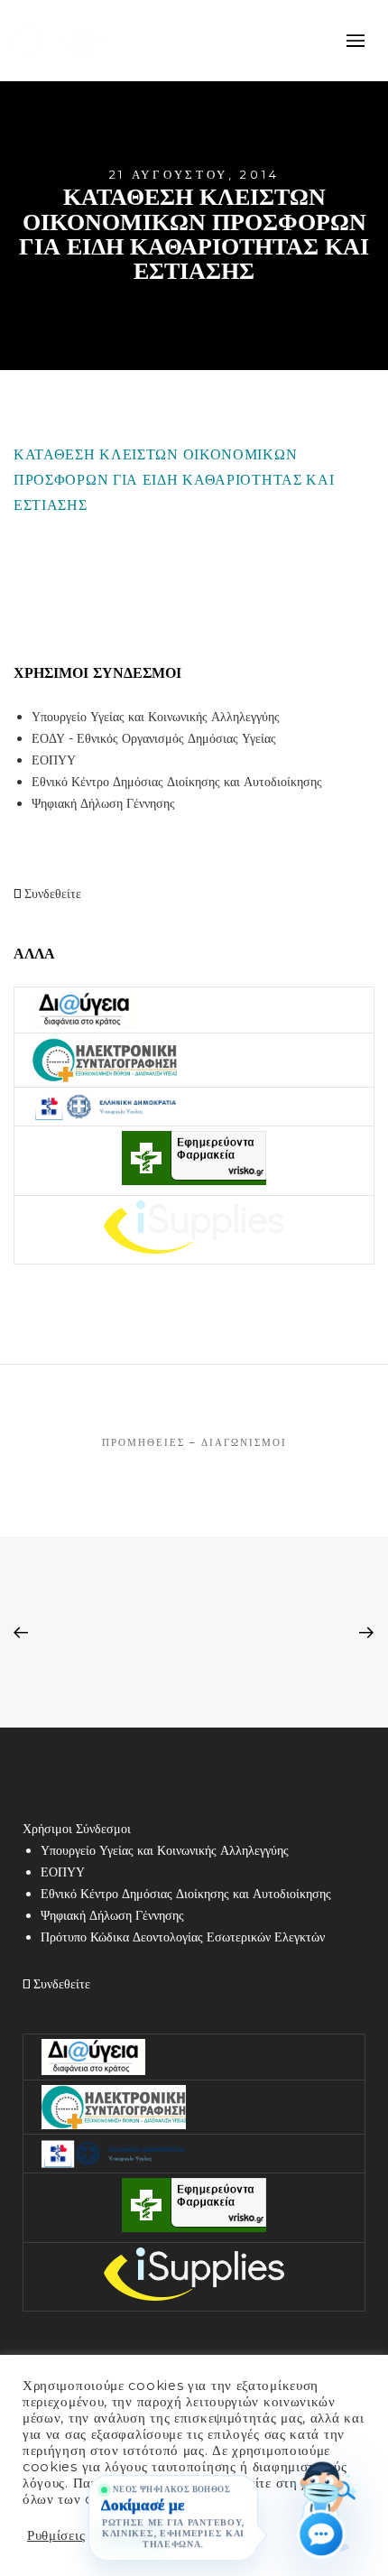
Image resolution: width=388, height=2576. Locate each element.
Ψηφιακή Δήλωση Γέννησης (103, 803)
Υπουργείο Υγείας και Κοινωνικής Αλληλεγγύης (156, 717)
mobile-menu (352, 41)
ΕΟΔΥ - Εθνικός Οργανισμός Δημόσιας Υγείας (154, 738)
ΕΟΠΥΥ (54, 760)
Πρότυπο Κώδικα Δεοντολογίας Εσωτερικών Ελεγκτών (183, 1937)
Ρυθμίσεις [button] (56, 2535)
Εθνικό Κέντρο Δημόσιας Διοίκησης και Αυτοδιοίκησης (177, 782)
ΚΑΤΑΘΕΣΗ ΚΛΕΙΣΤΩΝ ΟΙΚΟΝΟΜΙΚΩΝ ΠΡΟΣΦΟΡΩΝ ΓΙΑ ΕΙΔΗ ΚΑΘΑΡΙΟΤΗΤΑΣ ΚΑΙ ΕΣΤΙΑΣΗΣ (174, 480)
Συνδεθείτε (51, 894)
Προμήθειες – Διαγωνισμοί (194, 1442)
